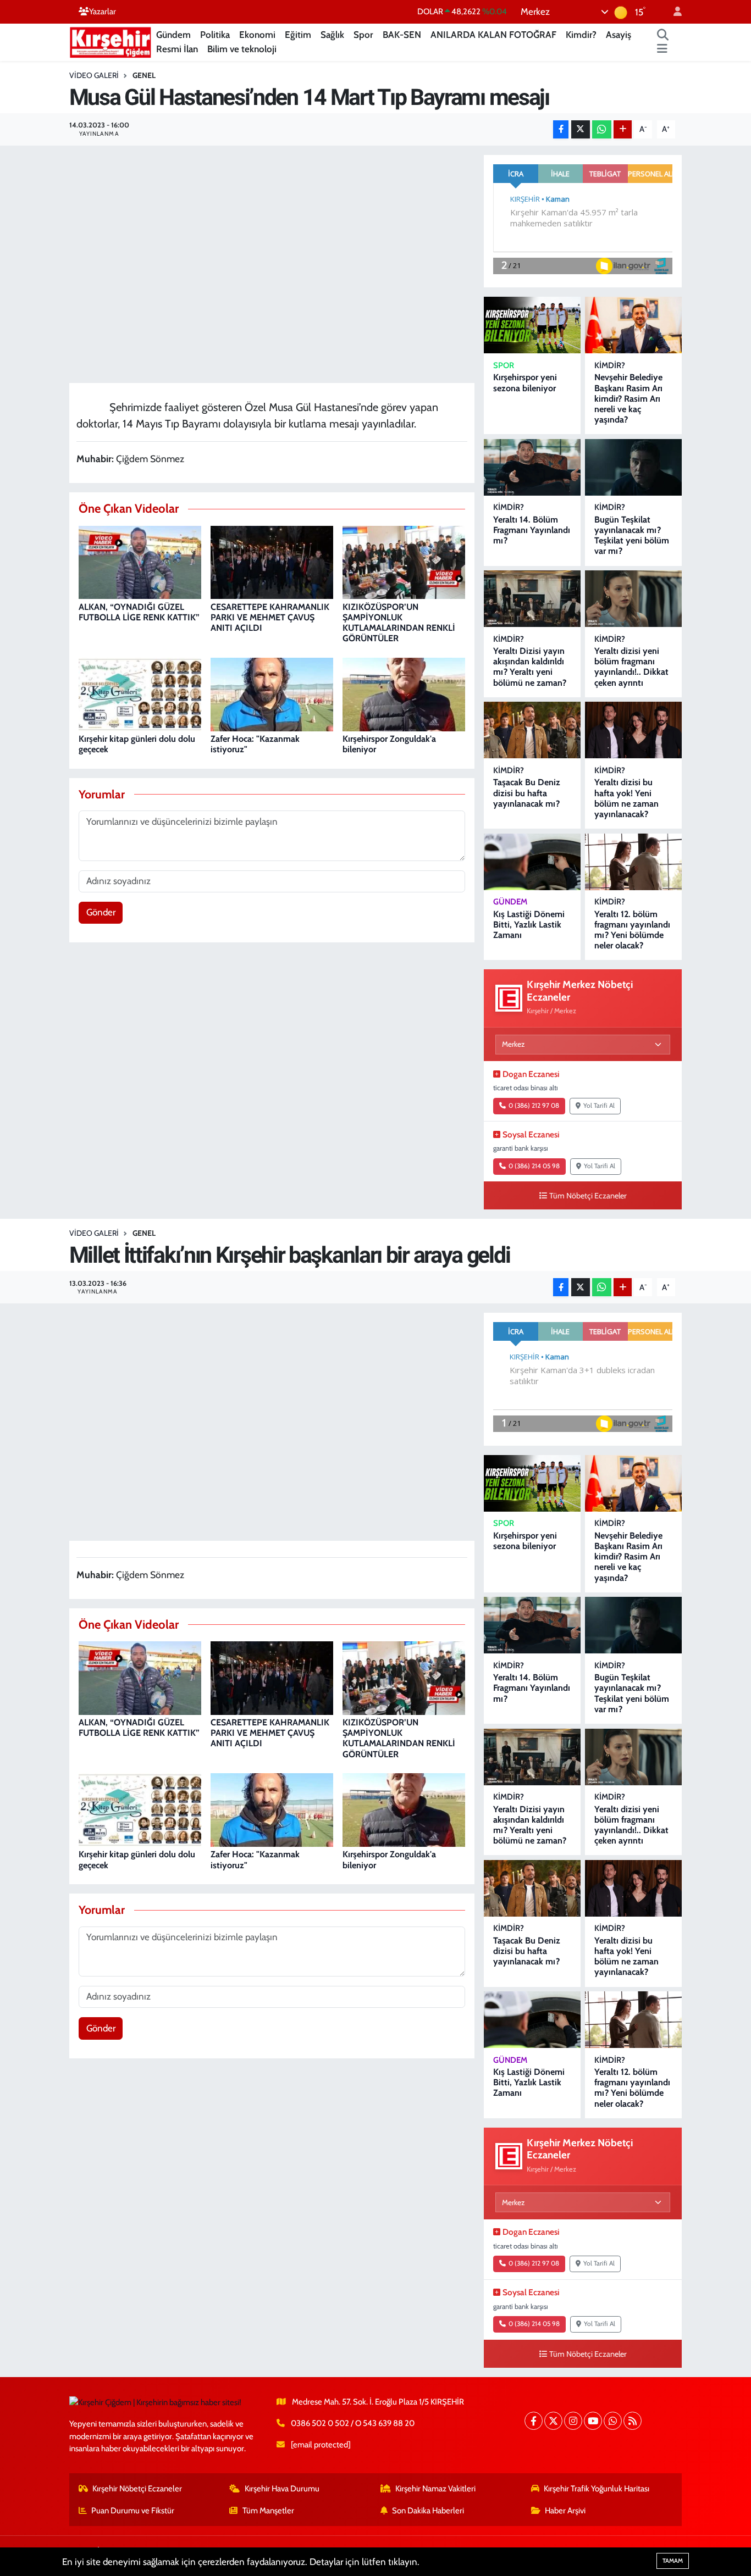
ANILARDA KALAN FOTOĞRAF (493, 35)
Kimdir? (581, 35)
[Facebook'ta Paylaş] (561, 129)
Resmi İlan (177, 49)
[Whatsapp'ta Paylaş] (602, 129)
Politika (215, 35)
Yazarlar (103, 12)
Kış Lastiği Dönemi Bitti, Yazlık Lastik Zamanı (529, 925)
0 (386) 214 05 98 (534, 1166)
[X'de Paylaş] (581, 129)
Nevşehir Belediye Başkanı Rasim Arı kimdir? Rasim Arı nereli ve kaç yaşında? (628, 398)
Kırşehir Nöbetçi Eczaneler (137, 2489)
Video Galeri (94, 75)
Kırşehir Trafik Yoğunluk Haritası (597, 2489)
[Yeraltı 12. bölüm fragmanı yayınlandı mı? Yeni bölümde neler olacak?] (633, 862)
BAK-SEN (402, 35)
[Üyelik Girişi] (673, 12)
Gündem (173, 35)
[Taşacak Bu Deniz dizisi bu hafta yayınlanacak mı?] (532, 730)
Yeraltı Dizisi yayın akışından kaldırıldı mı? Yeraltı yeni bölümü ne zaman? (530, 667)
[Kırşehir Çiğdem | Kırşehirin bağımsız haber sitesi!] (111, 41)
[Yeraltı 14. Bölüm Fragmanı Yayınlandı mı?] (532, 467)
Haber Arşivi (565, 2511)
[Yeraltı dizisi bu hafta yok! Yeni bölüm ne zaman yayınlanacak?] (633, 730)
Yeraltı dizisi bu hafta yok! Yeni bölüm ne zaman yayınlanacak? (626, 798)
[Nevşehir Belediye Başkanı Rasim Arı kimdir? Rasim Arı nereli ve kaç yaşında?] (633, 325)
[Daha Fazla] (623, 129)
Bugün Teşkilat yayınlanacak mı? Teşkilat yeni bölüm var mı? (632, 535)
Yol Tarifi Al (599, 1106)
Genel (144, 75)
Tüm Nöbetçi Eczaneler (588, 1196)
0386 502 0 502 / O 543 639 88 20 (353, 2423)
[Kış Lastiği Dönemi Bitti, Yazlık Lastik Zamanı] (532, 862)
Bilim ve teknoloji (242, 49)
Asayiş (619, 35)
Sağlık (332, 35)
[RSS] (633, 2421)
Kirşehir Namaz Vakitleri (435, 2489)
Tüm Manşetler (268, 2511)
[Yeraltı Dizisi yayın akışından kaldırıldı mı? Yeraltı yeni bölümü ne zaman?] (532, 599)
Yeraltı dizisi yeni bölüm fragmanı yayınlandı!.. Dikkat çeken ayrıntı (631, 667)
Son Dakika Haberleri (428, 2511)
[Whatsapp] (613, 2421)
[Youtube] (593, 2421)
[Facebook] (534, 2421)
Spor (363, 35)
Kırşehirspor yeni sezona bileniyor (525, 382)
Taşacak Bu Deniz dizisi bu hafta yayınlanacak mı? (527, 793)
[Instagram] (573, 2421)
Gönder (101, 912)
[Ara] (663, 35)
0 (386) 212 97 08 (534, 1106)
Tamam (673, 2561)
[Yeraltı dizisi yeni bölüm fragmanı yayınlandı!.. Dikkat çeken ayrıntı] (633, 599)
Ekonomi (257, 35)
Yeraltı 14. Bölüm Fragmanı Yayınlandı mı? (532, 530)
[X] (553, 2421)
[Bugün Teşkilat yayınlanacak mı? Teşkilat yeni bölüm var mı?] (633, 467)
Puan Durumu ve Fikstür (133, 2511)
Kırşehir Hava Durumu (282, 2489)
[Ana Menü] (662, 49)
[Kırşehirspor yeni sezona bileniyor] (532, 325)
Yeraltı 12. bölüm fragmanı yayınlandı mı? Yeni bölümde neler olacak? (632, 930)
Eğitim (298, 35)
